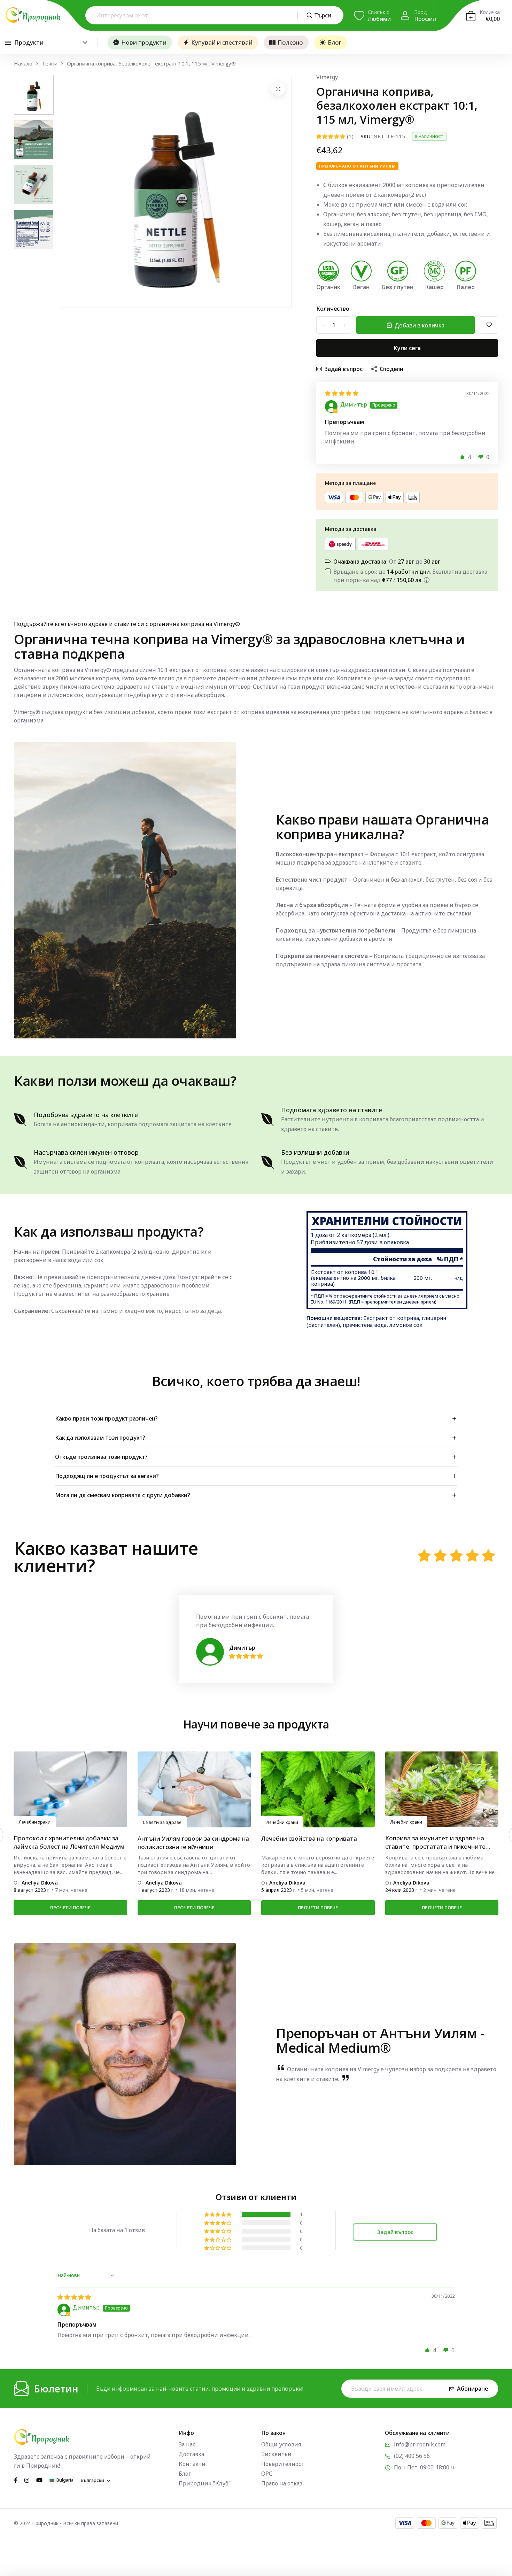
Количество (333, 309)
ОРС (267, 2474)
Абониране (473, 2389)
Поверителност (283, 2464)
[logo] (33, 15)
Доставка (191, 2454)
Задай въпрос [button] (395, 2232)
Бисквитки (276, 2454)
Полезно (290, 42)
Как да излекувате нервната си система (307, 1842)
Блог (335, 42)
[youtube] (39, 2480)
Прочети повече (70, 1908)
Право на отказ (282, 2483)
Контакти (192, 2464)
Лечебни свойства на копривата (61, 1838)
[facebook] (16, 2480)
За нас (187, 2444)
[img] (342, 393)
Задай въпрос (344, 369)
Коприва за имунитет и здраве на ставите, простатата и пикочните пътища (188, 1842)
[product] (278, 89)
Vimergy (327, 77)
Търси (323, 15)
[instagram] (27, 2480)
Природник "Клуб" (205, 2483)
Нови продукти (144, 42)
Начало (23, 64)
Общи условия (281, 2444)
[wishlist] (489, 325)
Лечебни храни (35, 1822)
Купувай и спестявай (222, 42)
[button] (462, 457)
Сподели (391, 369)
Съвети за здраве (286, 1822)
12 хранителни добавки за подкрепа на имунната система (439, 1842)
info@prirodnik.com (420, 2444)
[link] (70, 1789)
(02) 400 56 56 (412, 2456)
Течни (50, 64)
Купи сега (407, 348)
